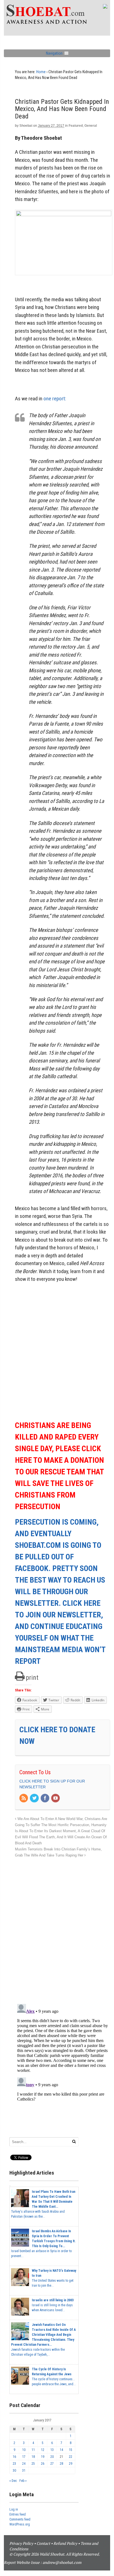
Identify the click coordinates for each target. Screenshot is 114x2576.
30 (14, 2471)
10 (24, 2450)
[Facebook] (45, 1799)
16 (14, 2457)
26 (43, 2464)
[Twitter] (35, 1799)
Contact (43, 2543)
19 (43, 2457)
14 (61, 2450)
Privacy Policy (21, 2543)
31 (24, 2471)
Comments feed (20, 2519)
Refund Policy (65, 2543)
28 (61, 2464)
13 (52, 2450)
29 (71, 2464)
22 (71, 2457)
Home (41, 72)
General (91, 126)
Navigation (54, 53)
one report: (55, 399)
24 (24, 2464)
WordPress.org (20, 2524)
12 (43, 2450)
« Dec (13, 2481)
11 (33, 2450)
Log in (14, 2509)
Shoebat (26, 126)
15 (71, 2450)
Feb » (23, 2481)
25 (33, 2464)
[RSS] (24, 1799)
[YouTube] (56, 1799)
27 (52, 2464)
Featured (76, 126)
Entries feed (18, 2514)
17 (24, 2457)
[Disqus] (63, 1928)
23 (14, 2464)
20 (52, 2457)
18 (33, 2457)
